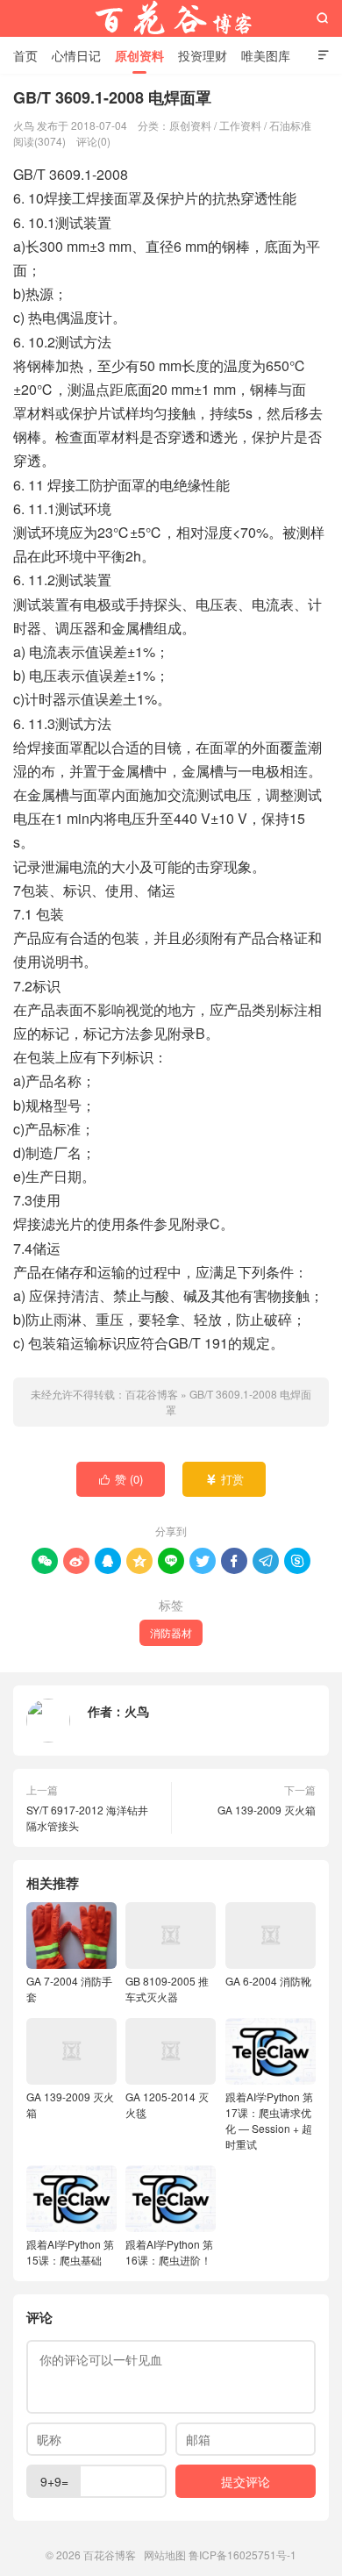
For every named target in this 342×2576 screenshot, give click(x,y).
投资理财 (203, 55)
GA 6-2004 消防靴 (268, 1981)
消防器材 (171, 1632)
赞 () (121, 1479)
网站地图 (165, 2555)
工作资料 (240, 125)
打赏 (225, 1479)
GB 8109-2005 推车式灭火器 (167, 1989)
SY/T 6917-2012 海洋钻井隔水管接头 (87, 1818)
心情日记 (76, 55)
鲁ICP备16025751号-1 (242, 2555)
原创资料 (139, 55)
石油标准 (290, 125)
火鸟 (137, 1711)
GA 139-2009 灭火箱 (267, 1810)
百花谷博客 (171, 18)
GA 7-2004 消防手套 (69, 1989)
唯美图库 (266, 55)
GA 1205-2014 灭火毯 (167, 2104)
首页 (25, 55)
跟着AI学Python (70, 2252)
